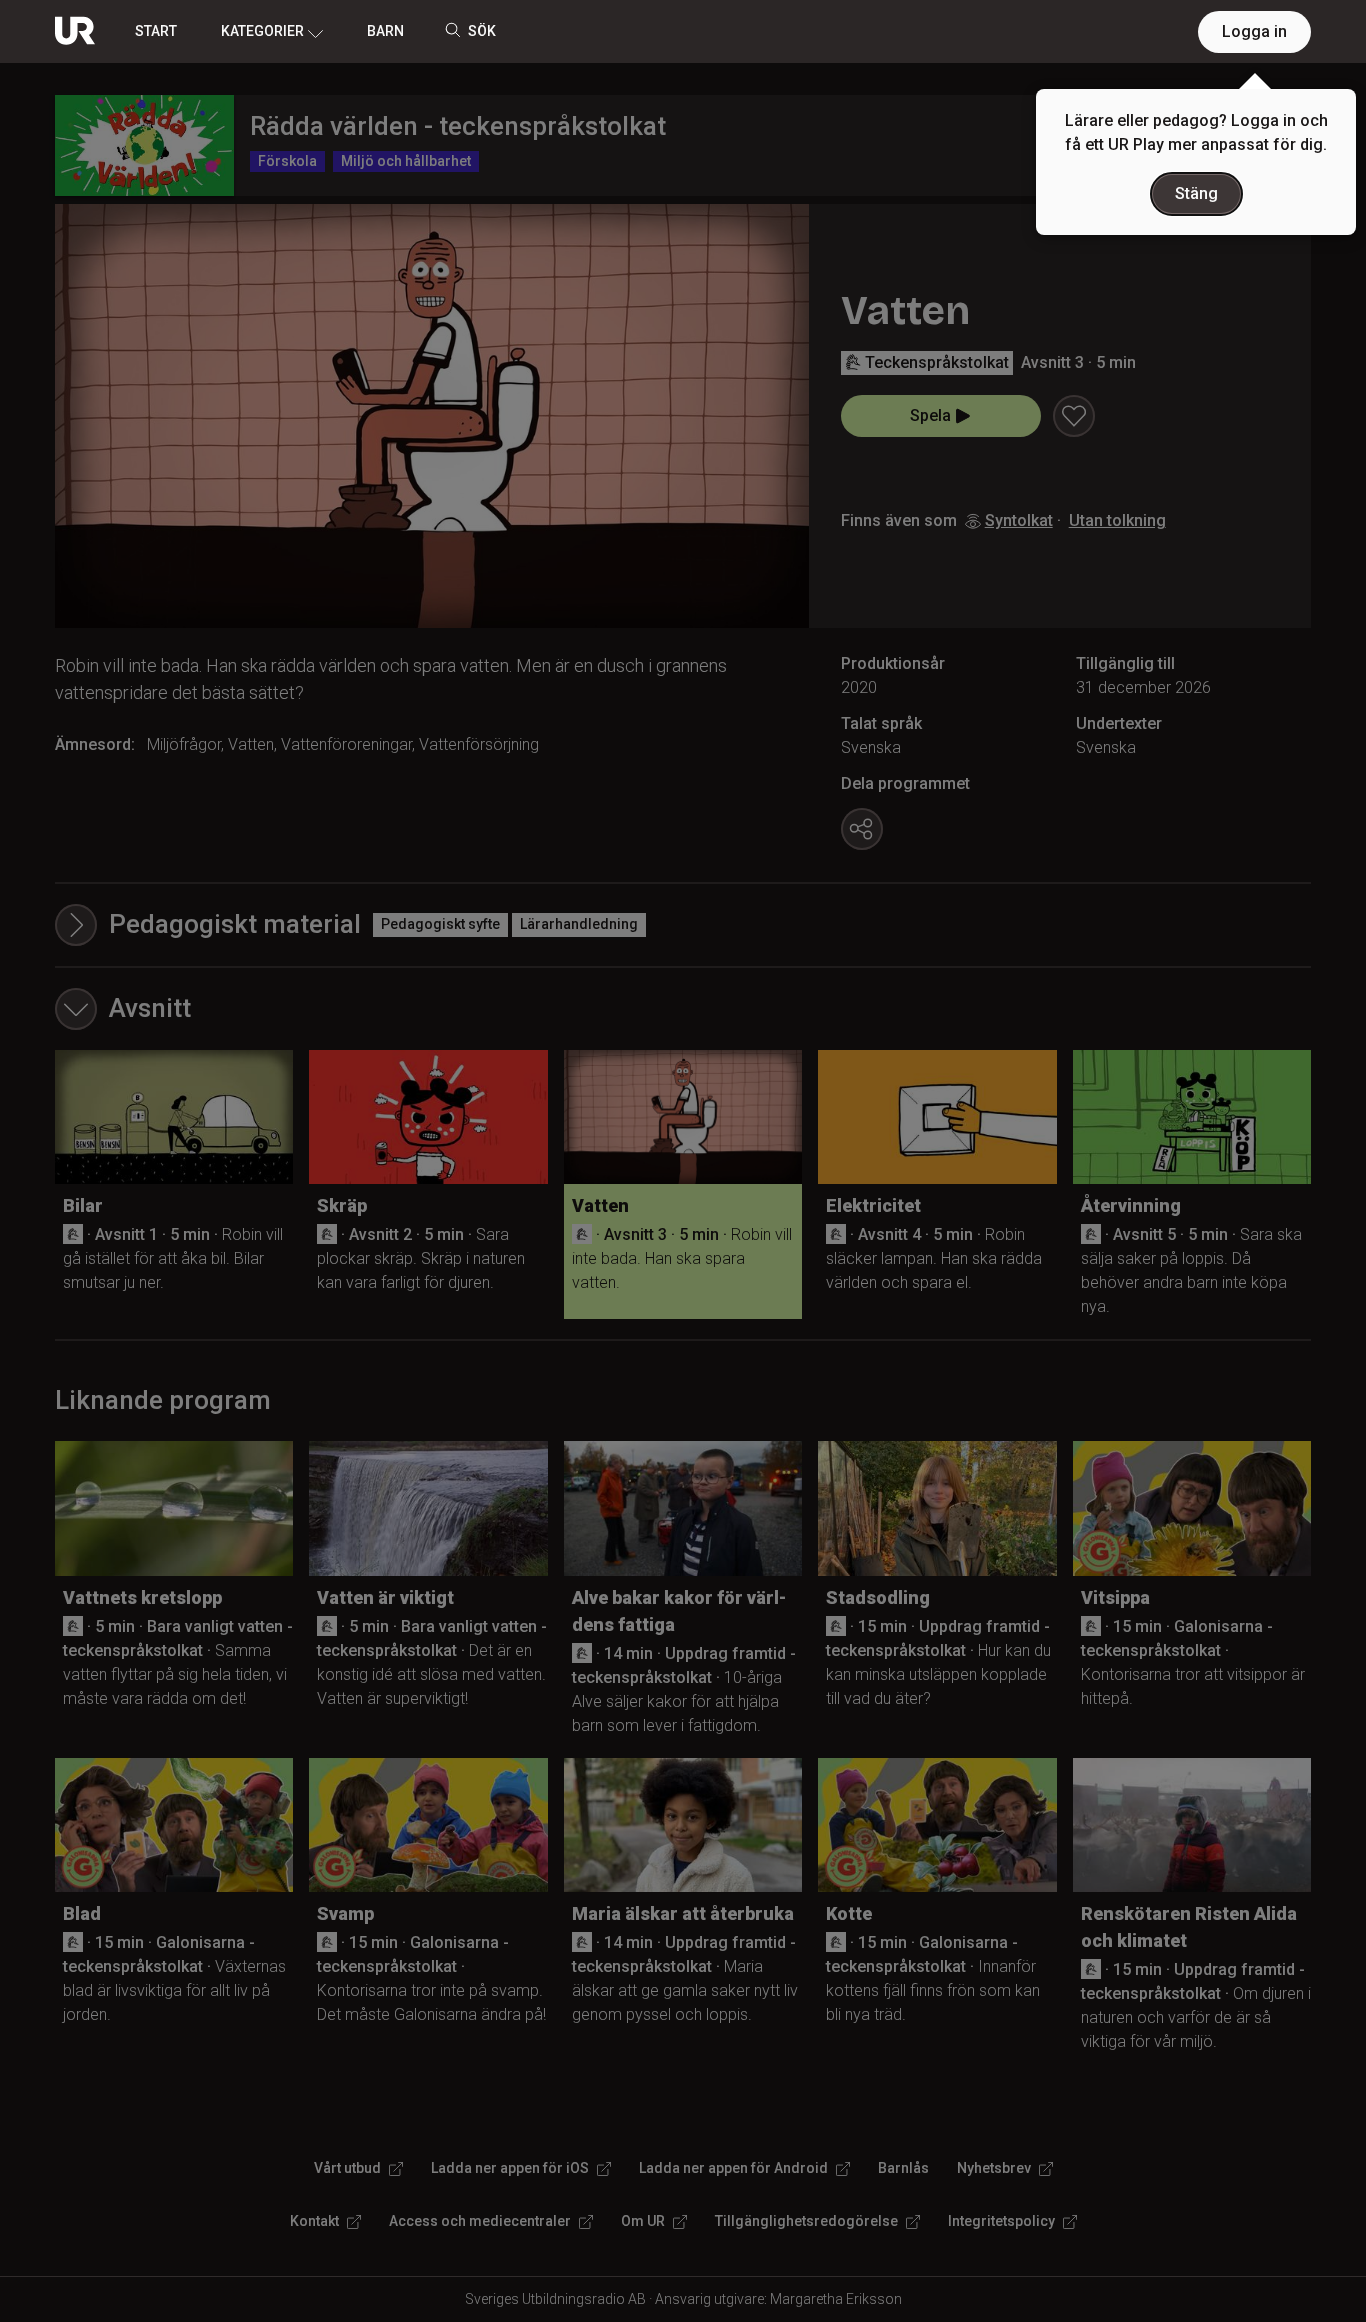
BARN (385, 31)
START (156, 31)
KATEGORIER (262, 31)
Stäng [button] (1196, 193)
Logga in (1254, 31)
